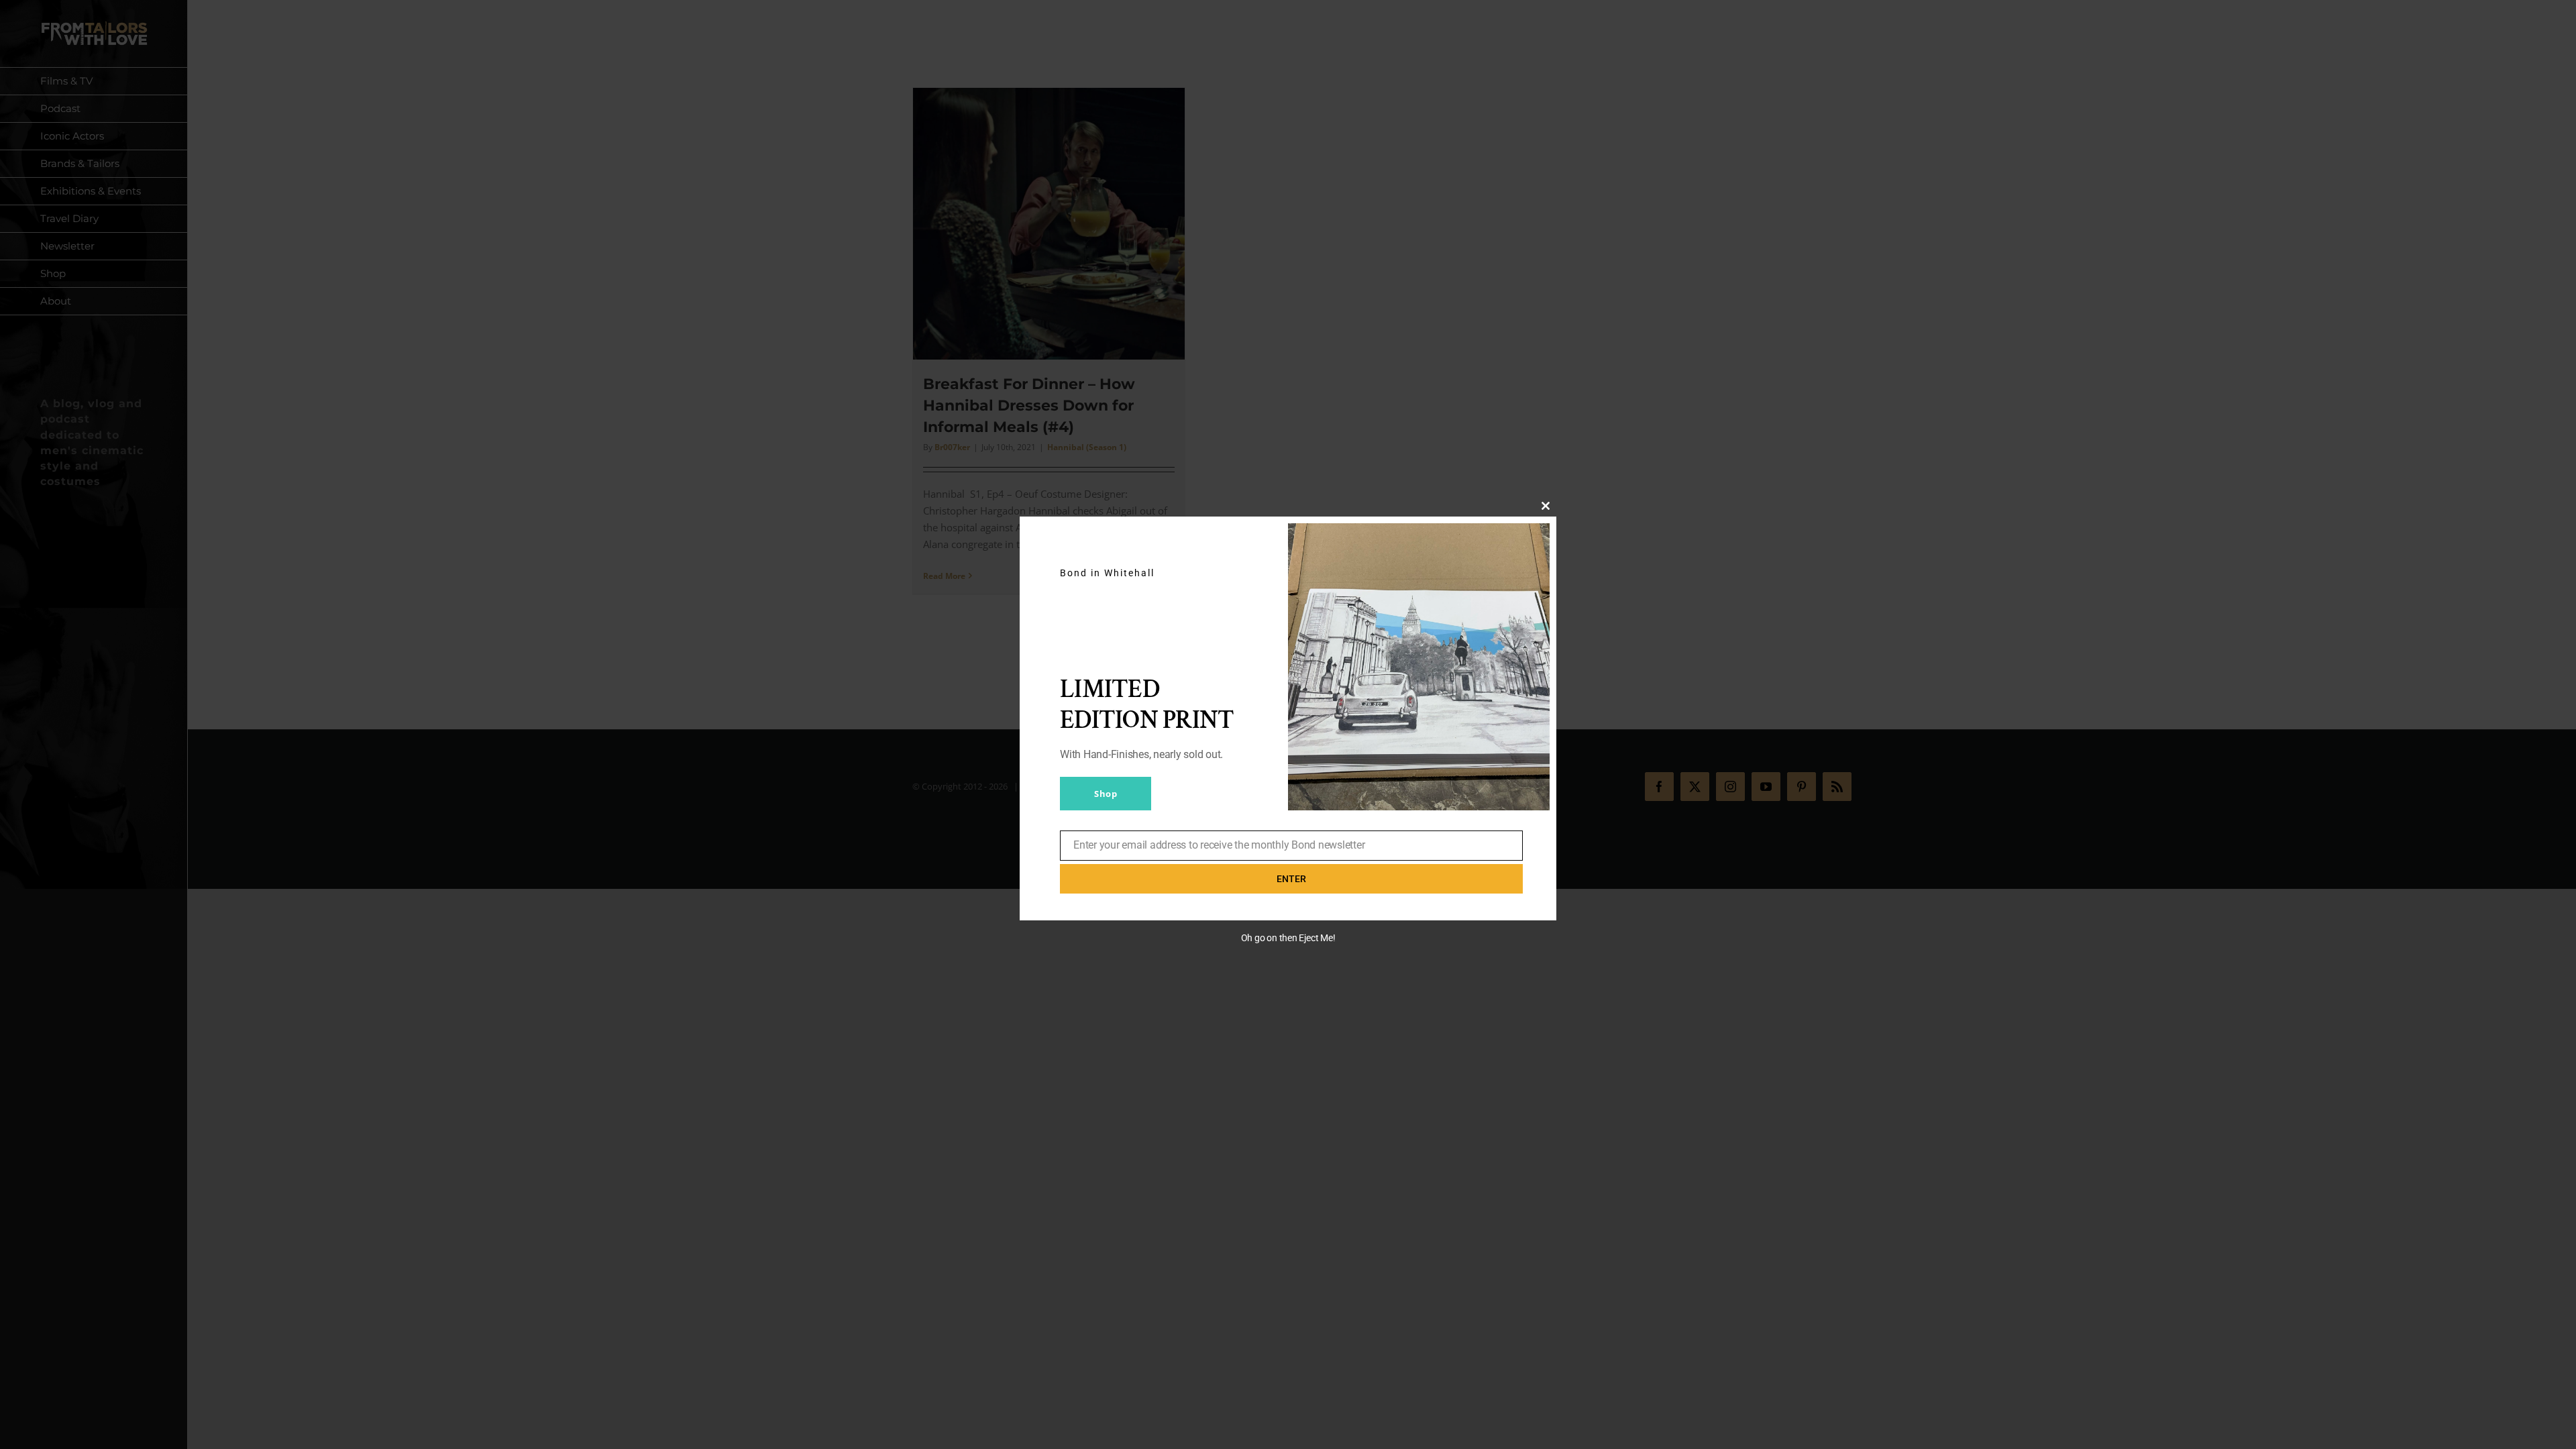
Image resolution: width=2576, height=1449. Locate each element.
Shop (1106, 794)
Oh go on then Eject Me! (1288, 938)
